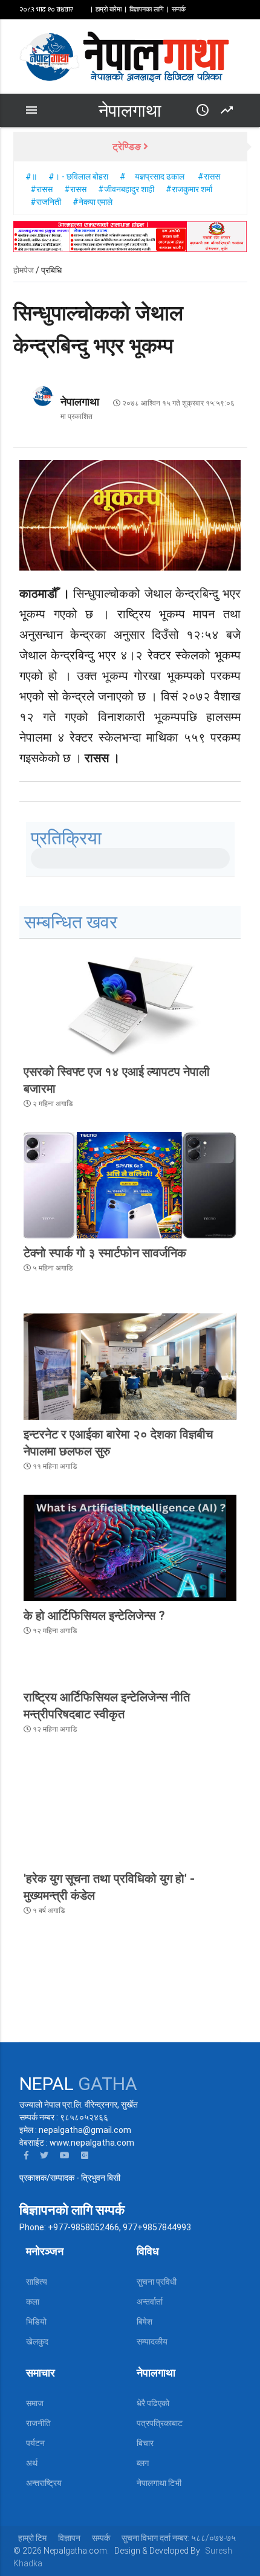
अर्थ (32, 2463)
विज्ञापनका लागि (147, 9)
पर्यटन (35, 2443)
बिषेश (145, 2322)
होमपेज (24, 270)
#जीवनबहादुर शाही (126, 189)
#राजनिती (47, 202)
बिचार (145, 2443)
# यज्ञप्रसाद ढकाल (153, 176)
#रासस (209, 176)
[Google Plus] (85, 2155)
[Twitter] (44, 2155)
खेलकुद (37, 2341)
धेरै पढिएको (153, 2403)
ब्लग (143, 2463)
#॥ (31, 176)
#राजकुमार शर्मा (189, 189)
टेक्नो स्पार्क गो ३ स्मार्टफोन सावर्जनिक (105, 1253)
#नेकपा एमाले (93, 202)
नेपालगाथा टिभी (159, 2483)
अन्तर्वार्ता (150, 2302)
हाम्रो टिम (32, 2538)
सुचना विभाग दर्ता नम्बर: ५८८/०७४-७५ (179, 2538)
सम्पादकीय (152, 2341)
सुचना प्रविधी (157, 2282)
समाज (35, 2403)
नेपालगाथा (130, 111)
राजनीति (38, 2423)
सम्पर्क (179, 9)
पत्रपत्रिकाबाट (160, 2423)
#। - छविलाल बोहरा (78, 176)
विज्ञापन (69, 2538)
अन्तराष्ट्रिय (44, 2483)
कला (33, 2302)
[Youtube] (65, 2155)
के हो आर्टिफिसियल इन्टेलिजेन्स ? (94, 1616)
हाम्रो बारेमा (109, 9)
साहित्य (37, 2282)
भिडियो (36, 2322)
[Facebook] (26, 2155)
